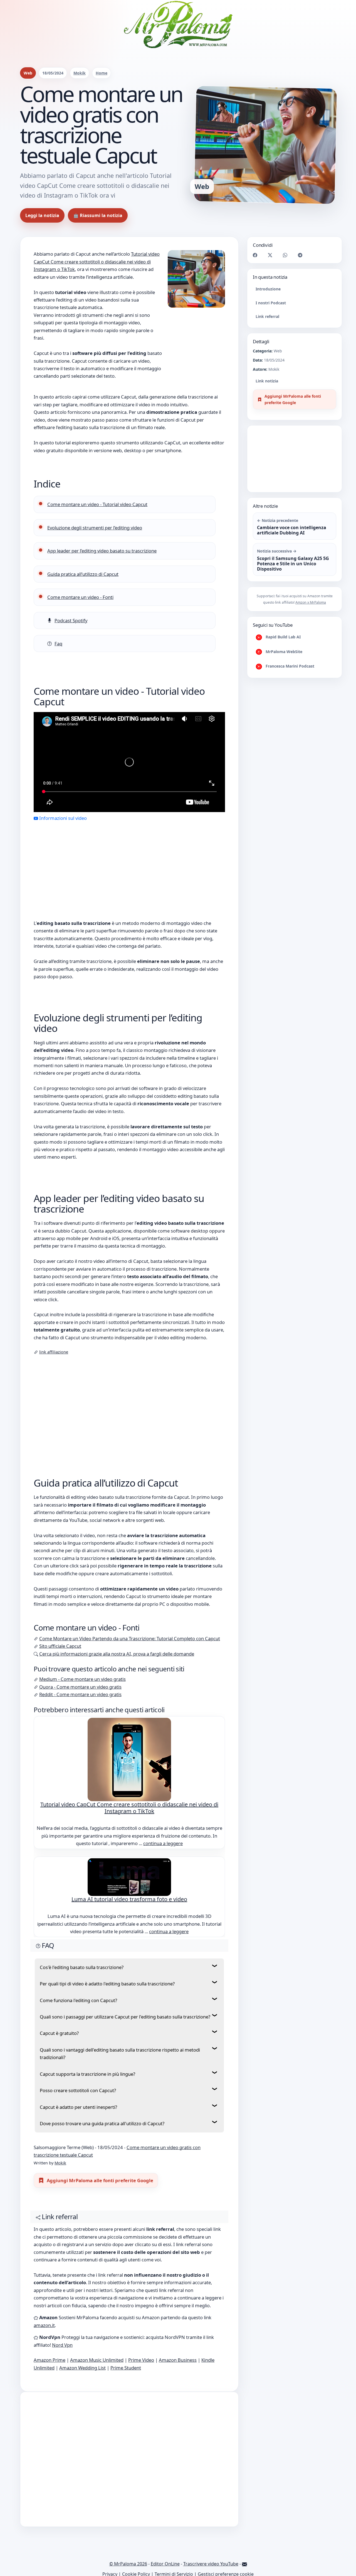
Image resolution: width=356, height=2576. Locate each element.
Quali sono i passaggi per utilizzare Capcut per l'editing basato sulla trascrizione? (125, 2017)
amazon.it (44, 2325)
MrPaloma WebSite (283, 652)
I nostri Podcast (271, 303)
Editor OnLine (165, 2564)
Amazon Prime (50, 2360)
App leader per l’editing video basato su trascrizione (102, 551)
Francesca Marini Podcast (289, 666)
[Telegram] (300, 254)
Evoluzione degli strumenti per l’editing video (95, 528)
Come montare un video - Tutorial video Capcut (97, 504)
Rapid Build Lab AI (283, 637)
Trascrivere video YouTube (211, 2564)
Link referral (267, 316)
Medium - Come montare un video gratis (82, 1679)
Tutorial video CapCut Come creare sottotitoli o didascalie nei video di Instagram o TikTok (97, 262)
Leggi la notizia (42, 215)
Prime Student (126, 2368)
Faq (58, 644)
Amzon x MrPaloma (311, 603)
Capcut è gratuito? (59, 2033)
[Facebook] (255, 254)
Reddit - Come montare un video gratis (80, 1694)
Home (102, 73)
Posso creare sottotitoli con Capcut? (78, 2090)
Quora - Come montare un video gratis (80, 1687)
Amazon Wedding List (82, 2368)
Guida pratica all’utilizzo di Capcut (83, 574)
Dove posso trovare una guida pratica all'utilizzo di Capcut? (102, 2123)
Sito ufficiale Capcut (60, 1646)
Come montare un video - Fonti (80, 597)
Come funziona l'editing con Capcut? (78, 2000)
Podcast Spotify (71, 620)
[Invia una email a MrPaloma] (244, 2564)
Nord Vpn (62, 2345)
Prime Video (141, 2360)
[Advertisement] (129, 863)
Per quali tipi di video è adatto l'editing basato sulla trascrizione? (107, 1984)
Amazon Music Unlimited (97, 2360)
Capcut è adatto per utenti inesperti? (78, 2107)
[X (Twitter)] (270, 254)
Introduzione (268, 289)
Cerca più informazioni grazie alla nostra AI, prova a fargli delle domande (117, 1654)
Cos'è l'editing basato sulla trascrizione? (82, 1967)
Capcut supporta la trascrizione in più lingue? (87, 2074)
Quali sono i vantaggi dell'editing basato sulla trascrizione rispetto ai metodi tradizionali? (120, 2054)
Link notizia (267, 381)
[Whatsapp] (285, 254)
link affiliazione (54, 1352)
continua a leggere (163, 1843)
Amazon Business (178, 2360)
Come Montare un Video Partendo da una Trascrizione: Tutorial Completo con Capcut (130, 1638)
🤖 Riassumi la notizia (98, 215)
